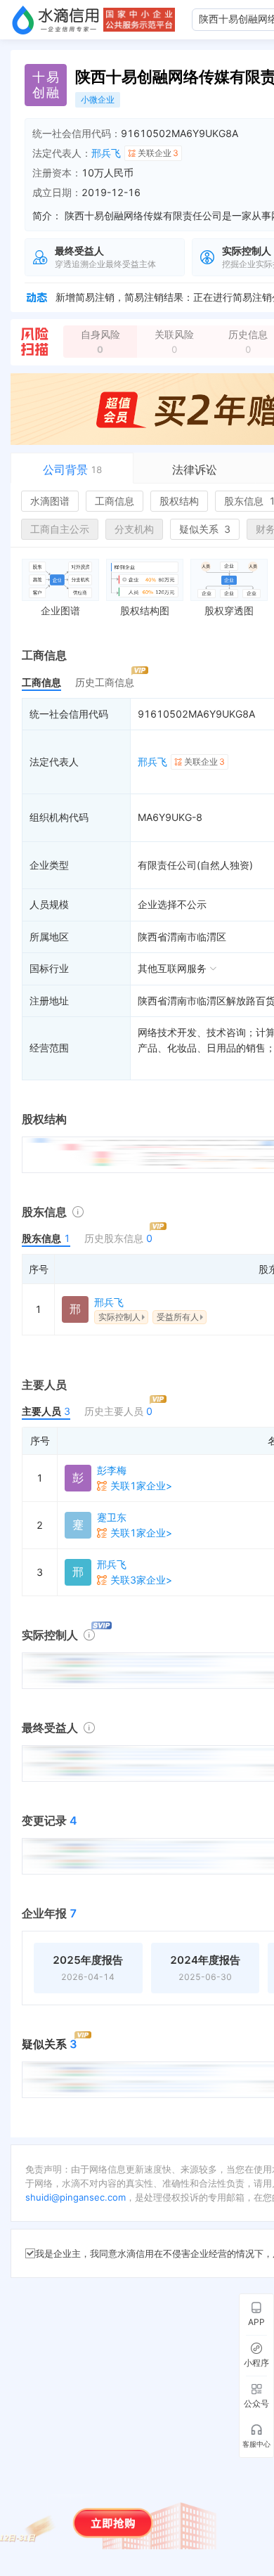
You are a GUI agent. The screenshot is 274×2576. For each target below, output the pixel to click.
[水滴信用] (56, 20)
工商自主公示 (60, 529)
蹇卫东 (112, 1517)
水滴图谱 (50, 501)
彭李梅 (112, 1470)
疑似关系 (205, 529)
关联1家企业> (141, 1486)
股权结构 (179, 501)
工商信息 (115, 501)
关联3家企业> (141, 1580)
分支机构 (134, 529)
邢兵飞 (106, 153)
